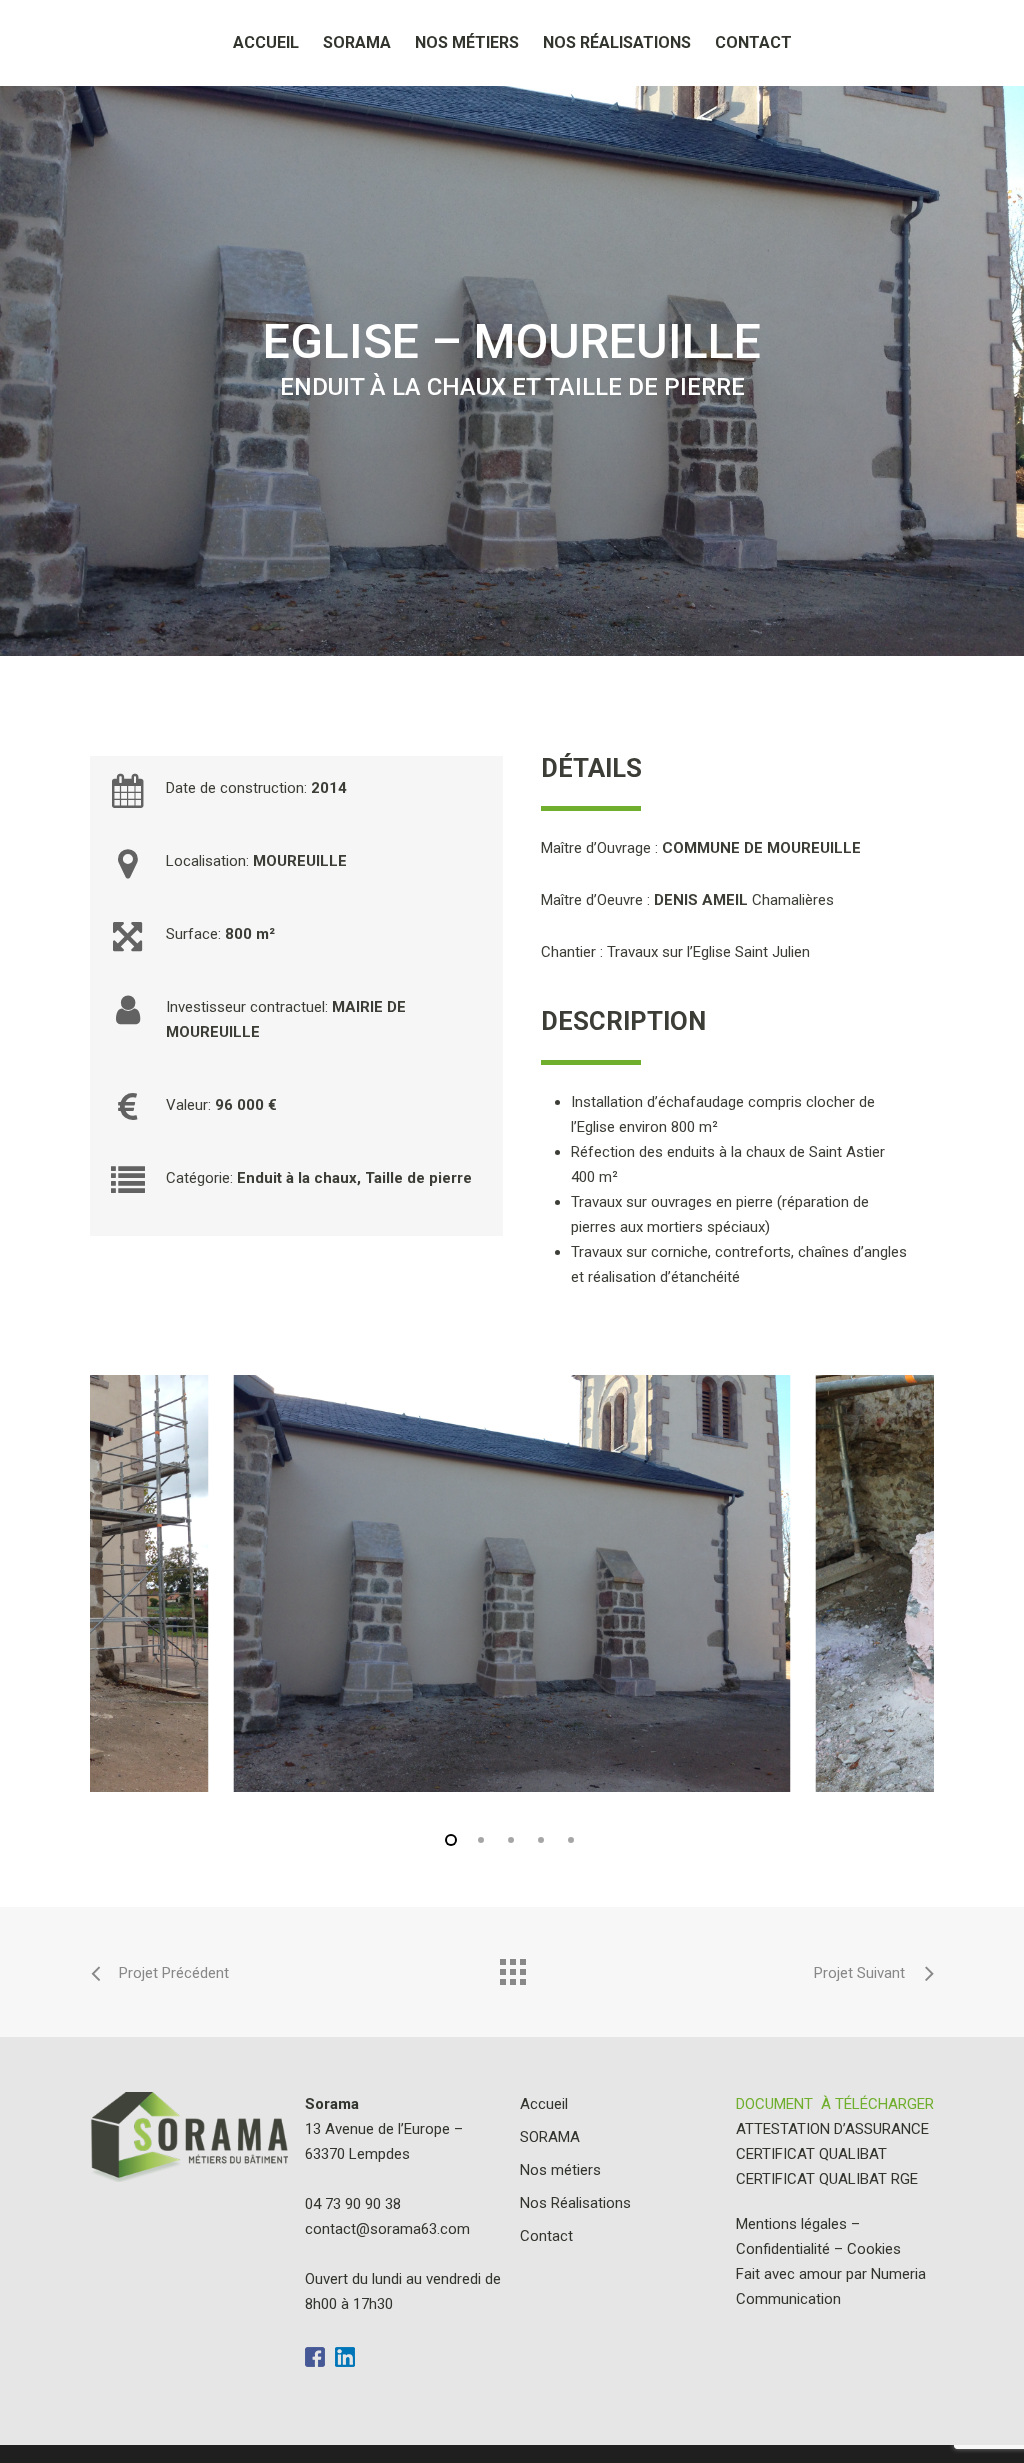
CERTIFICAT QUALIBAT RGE (827, 2179)
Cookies (874, 2249)
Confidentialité (783, 2249)
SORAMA (357, 42)
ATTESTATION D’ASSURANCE (832, 2129)
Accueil (266, 42)
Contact (753, 42)
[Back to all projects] (512, 1967)
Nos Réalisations (617, 42)
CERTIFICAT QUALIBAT (811, 2154)
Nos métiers (467, 42)
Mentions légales (791, 2224)
